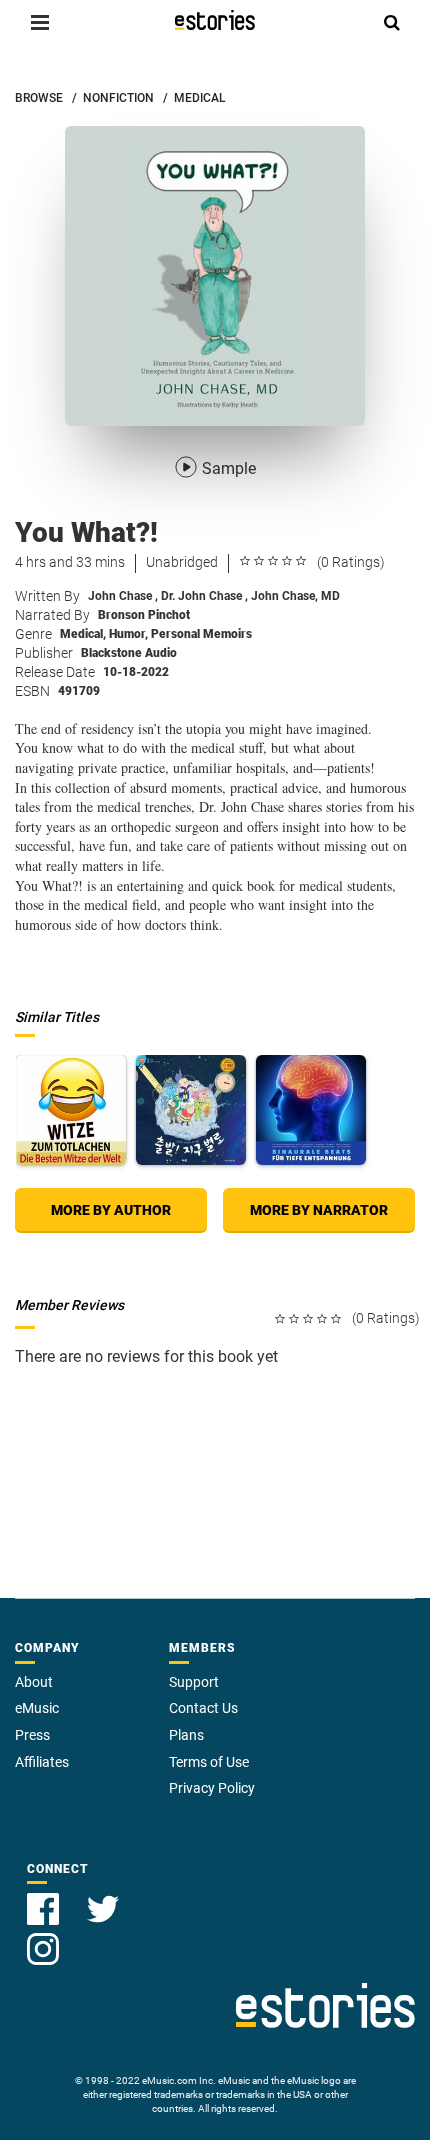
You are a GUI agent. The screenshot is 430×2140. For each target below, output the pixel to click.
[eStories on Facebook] (45, 1897)
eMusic (37, 1708)
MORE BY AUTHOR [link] (111, 1210)
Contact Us (203, 1708)
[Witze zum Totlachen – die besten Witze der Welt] (71, 1110)
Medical (83, 634)
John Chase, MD (295, 596)
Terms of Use (209, 1762)
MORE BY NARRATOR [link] (319, 1210)
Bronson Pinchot (144, 615)
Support (194, 1682)
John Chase (123, 596)
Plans (186, 1735)
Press (32, 1735)
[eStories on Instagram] (43, 1937)
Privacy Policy (212, 1788)
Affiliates (42, 1762)
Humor (128, 634)
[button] (40, 22)
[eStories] (215, 20)
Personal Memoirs (201, 634)
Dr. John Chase (204, 596)
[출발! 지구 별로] (191, 1110)
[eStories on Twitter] (103, 1897)
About (34, 1682)
